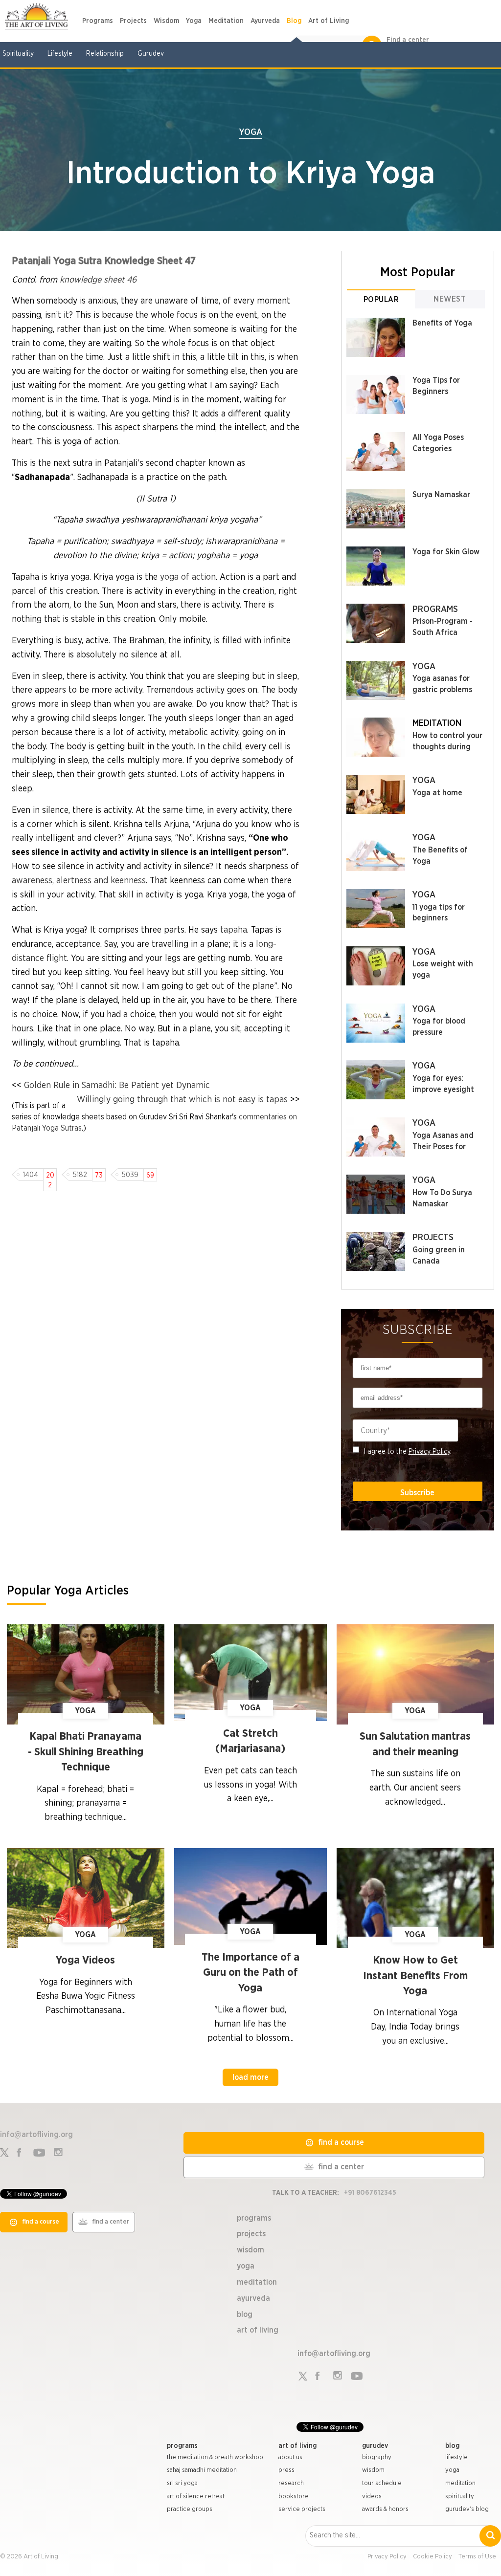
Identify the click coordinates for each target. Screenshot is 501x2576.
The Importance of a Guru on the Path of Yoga (250, 1973)
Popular (381, 300)
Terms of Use (477, 2557)
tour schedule (382, 2483)
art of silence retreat (196, 2497)
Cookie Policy (433, 2557)
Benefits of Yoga (442, 323)
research (291, 2483)
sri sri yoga (182, 2483)
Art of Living (329, 21)
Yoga (194, 21)
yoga (452, 2470)
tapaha (234, 930)
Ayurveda (265, 21)
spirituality (460, 2497)
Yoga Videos (85, 1960)
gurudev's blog (467, 2509)
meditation (460, 2483)
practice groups (190, 2509)
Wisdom (166, 21)
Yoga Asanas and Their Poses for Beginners (443, 1147)
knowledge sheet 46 (98, 280)
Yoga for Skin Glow (446, 552)
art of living (297, 2446)
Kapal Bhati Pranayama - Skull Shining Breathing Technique (86, 1752)
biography (377, 2457)
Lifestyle (60, 54)
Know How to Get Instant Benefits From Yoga (415, 1976)
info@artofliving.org (36, 2135)
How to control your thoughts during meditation (447, 747)
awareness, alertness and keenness (79, 881)
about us (290, 2457)
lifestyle (456, 2457)
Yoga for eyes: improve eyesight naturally (443, 1090)
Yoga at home (437, 793)
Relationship (105, 54)
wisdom (373, 2470)
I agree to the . (408, 1452)
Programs (98, 21)
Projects (133, 21)
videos (372, 2497)
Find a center (408, 40)
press (286, 2470)
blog (452, 2446)
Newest (450, 299)
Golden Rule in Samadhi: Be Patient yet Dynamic (117, 1086)
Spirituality (18, 54)
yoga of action (188, 577)
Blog (294, 21)
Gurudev (151, 54)
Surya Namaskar (441, 495)
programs (182, 2446)
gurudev (375, 2446)
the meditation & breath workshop (215, 2457)
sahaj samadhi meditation (202, 2470)
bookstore (294, 2497)
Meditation (226, 21)
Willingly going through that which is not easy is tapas (182, 1100)
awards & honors (385, 2509)
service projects (302, 2509)
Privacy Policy (429, 1452)
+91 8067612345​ (370, 2193)
